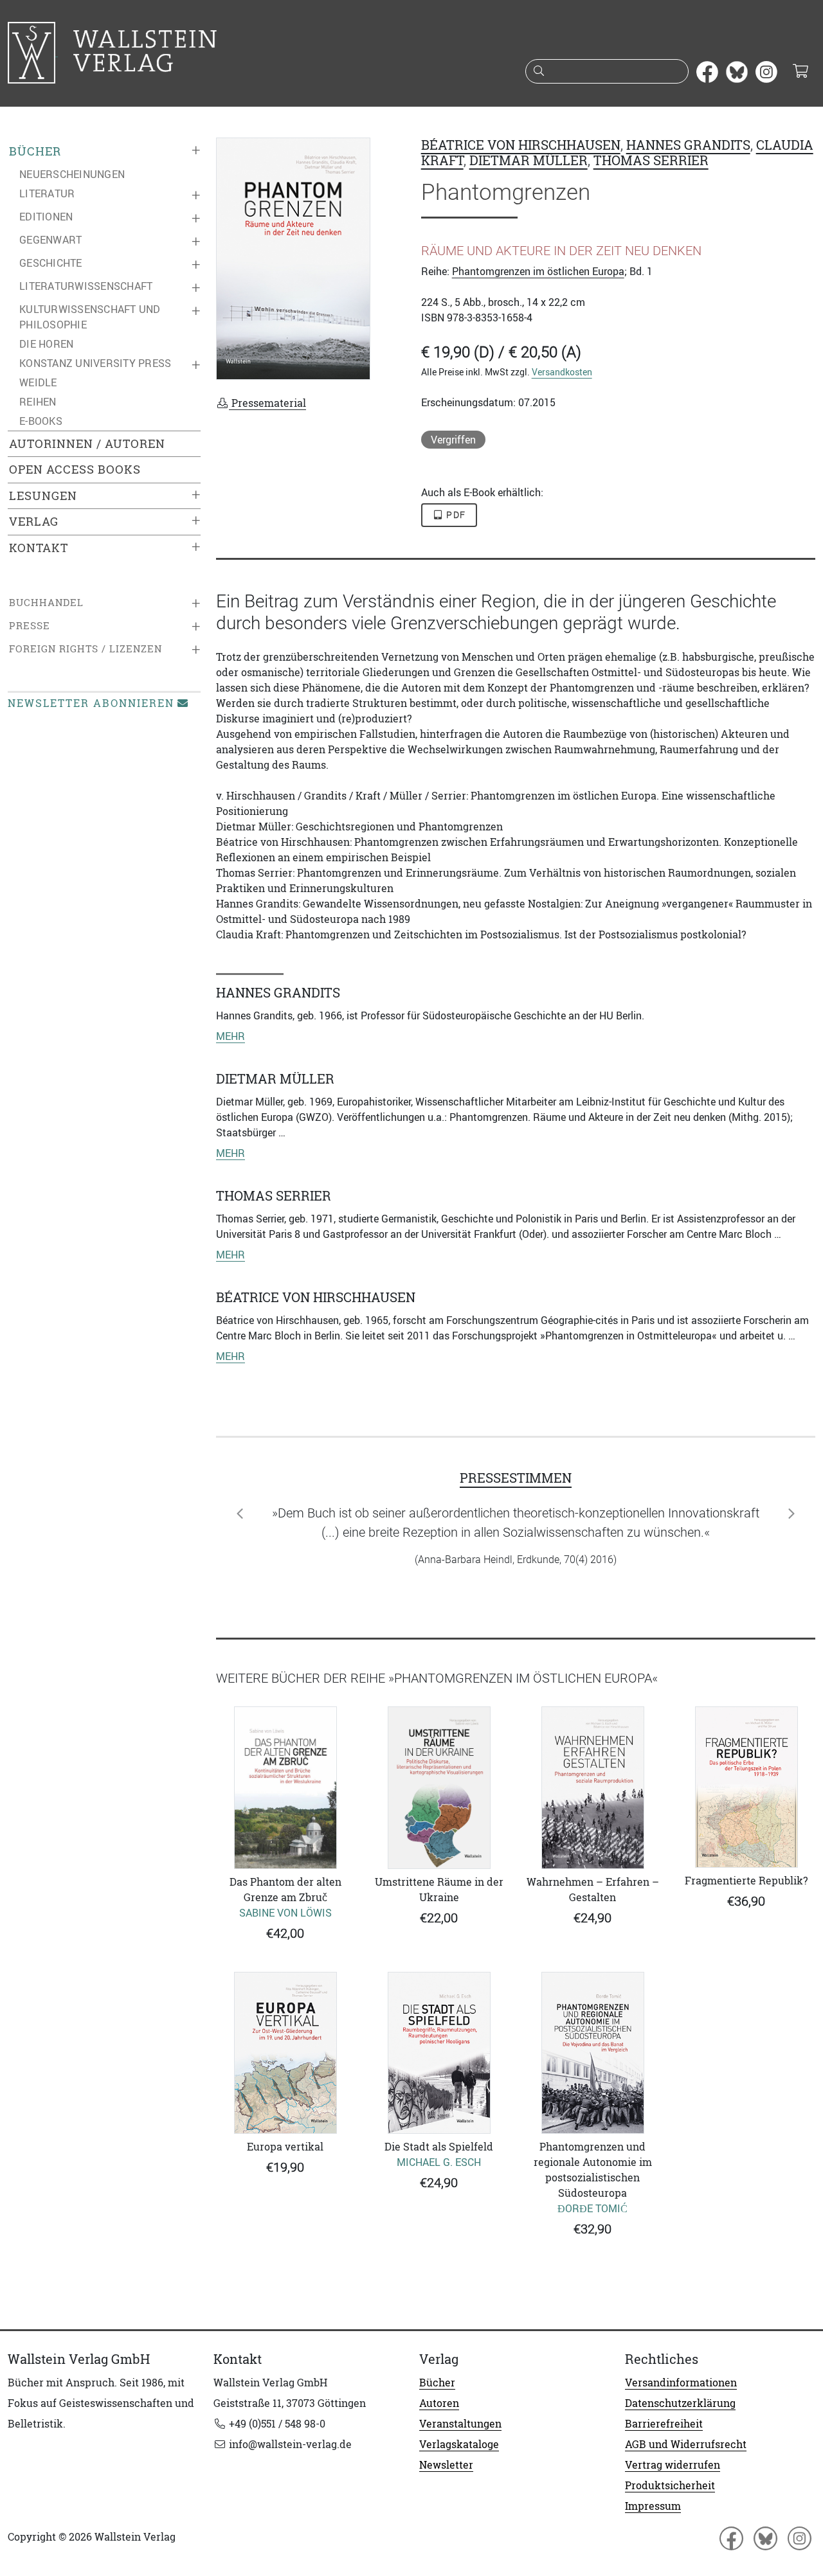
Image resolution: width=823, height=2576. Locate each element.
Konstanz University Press (95, 363)
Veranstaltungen (460, 2424)
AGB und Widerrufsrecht (686, 2444)
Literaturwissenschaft (86, 286)
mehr (231, 1036)
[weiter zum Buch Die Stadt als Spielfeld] (439, 2053)
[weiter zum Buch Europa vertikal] (285, 2053)
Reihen (38, 402)
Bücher (35, 151)
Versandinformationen (681, 2383)
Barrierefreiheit (664, 2424)
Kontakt (39, 548)
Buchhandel (46, 603)
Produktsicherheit (670, 2485)
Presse (30, 626)
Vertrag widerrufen (673, 2465)
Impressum (653, 2506)
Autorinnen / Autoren (87, 444)
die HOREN (46, 344)
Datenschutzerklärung (680, 2403)
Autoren (439, 2403)
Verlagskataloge (459, 2444)
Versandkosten (562, 372)
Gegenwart (50, 240)
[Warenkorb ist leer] (800, 72)
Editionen (46, 217)
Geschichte (51, 263)
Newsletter (446, 2465)
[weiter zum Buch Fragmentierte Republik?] (746, 1787)
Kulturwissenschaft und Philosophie (90, 317)
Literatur (47, 193)
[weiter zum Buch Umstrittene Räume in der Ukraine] (439, 1788)
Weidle (38, 382)
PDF (455, 515)
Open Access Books (75, 470)
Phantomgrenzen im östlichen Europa (538, 271)
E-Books (41, 421)
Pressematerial (267, 403)
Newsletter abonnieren (91, 703)
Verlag (34, 522)
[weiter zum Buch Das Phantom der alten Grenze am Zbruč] (285, 1788)
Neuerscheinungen (72, 174)
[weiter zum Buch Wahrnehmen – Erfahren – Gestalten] (592, 1787)
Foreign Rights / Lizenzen (86, 649)
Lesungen (43, 496)
